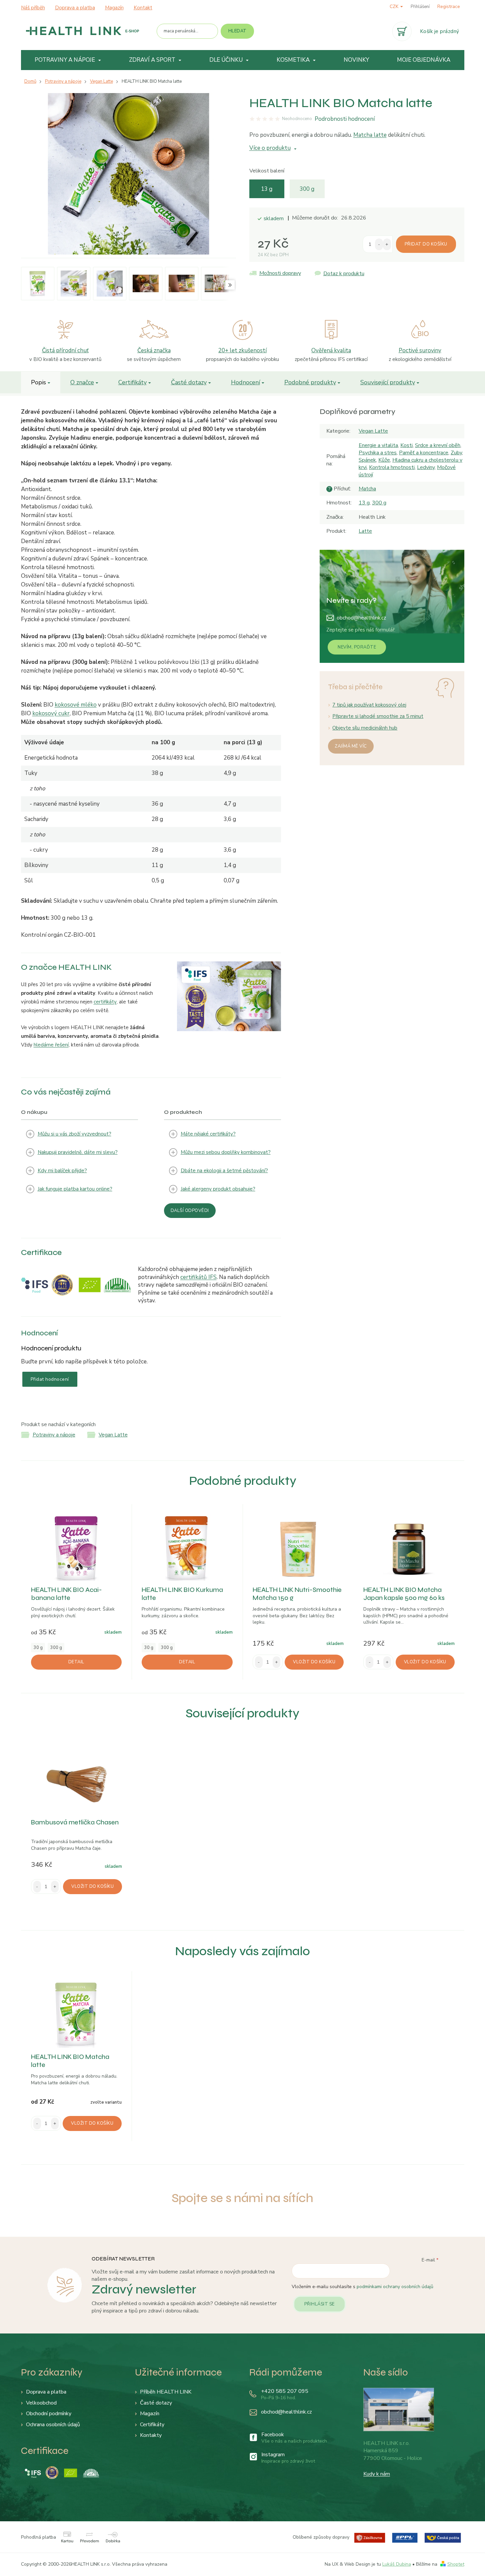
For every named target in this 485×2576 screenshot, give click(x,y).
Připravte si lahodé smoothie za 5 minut (378, 716)
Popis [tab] (38, 382)
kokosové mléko (76, 705)
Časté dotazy (189, 382)
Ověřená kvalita (331, 350)
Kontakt (143, 8)
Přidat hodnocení (50, 1379)
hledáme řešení (51, 1045)
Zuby (456, 453)
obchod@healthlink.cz (361, 618)
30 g (38, 1648)
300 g (307, 189)
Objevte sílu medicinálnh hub (365, 728)
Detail (76, 1662)
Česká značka (154, 350)
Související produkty (388, 382)
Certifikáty (132, 382)
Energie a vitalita (378, 445)
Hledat (237, 31)
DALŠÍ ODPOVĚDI (190, 1211)
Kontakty (151, 2435)
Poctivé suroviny (420, 350)
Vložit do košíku (314, 1662)
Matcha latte (370, 135)
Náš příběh (33, 8)
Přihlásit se (319, 2304)
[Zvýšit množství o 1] (387, 244)
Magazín (114, 8)
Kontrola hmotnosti (392, 467)
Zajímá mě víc (351, 746)
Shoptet (456, 2564)
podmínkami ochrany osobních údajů (395, 2287)
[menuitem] (68, 60)
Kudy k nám (377, 2474)
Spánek (367, 460)
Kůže (384, 460)
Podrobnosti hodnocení (345, 119)
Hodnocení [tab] (245, 382)
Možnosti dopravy (280, 273)
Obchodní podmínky (49, 2414)
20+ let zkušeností (242, 350)
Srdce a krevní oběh (438, 445)
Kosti (406, 445)
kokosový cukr (51, 713)
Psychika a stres (378, 453)
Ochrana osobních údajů (53, 2425)
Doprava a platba (75, 8)
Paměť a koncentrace (424, 453)
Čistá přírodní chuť (65, 350)
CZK (395, 7)
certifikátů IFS (198, 1277)
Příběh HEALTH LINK (166, 2392)
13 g (267, 189)
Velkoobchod (41, 2403)
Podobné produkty (310, 382)
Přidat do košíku (426, 244)
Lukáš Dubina (397, 2564)
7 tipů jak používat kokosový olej (369, 705)
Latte (365, 531)
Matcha (367, 489)
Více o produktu (270, 148)
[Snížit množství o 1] (379, 244)
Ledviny (426, 467)
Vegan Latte (373, 431)
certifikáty (105, 1002)
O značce (82, 382)
